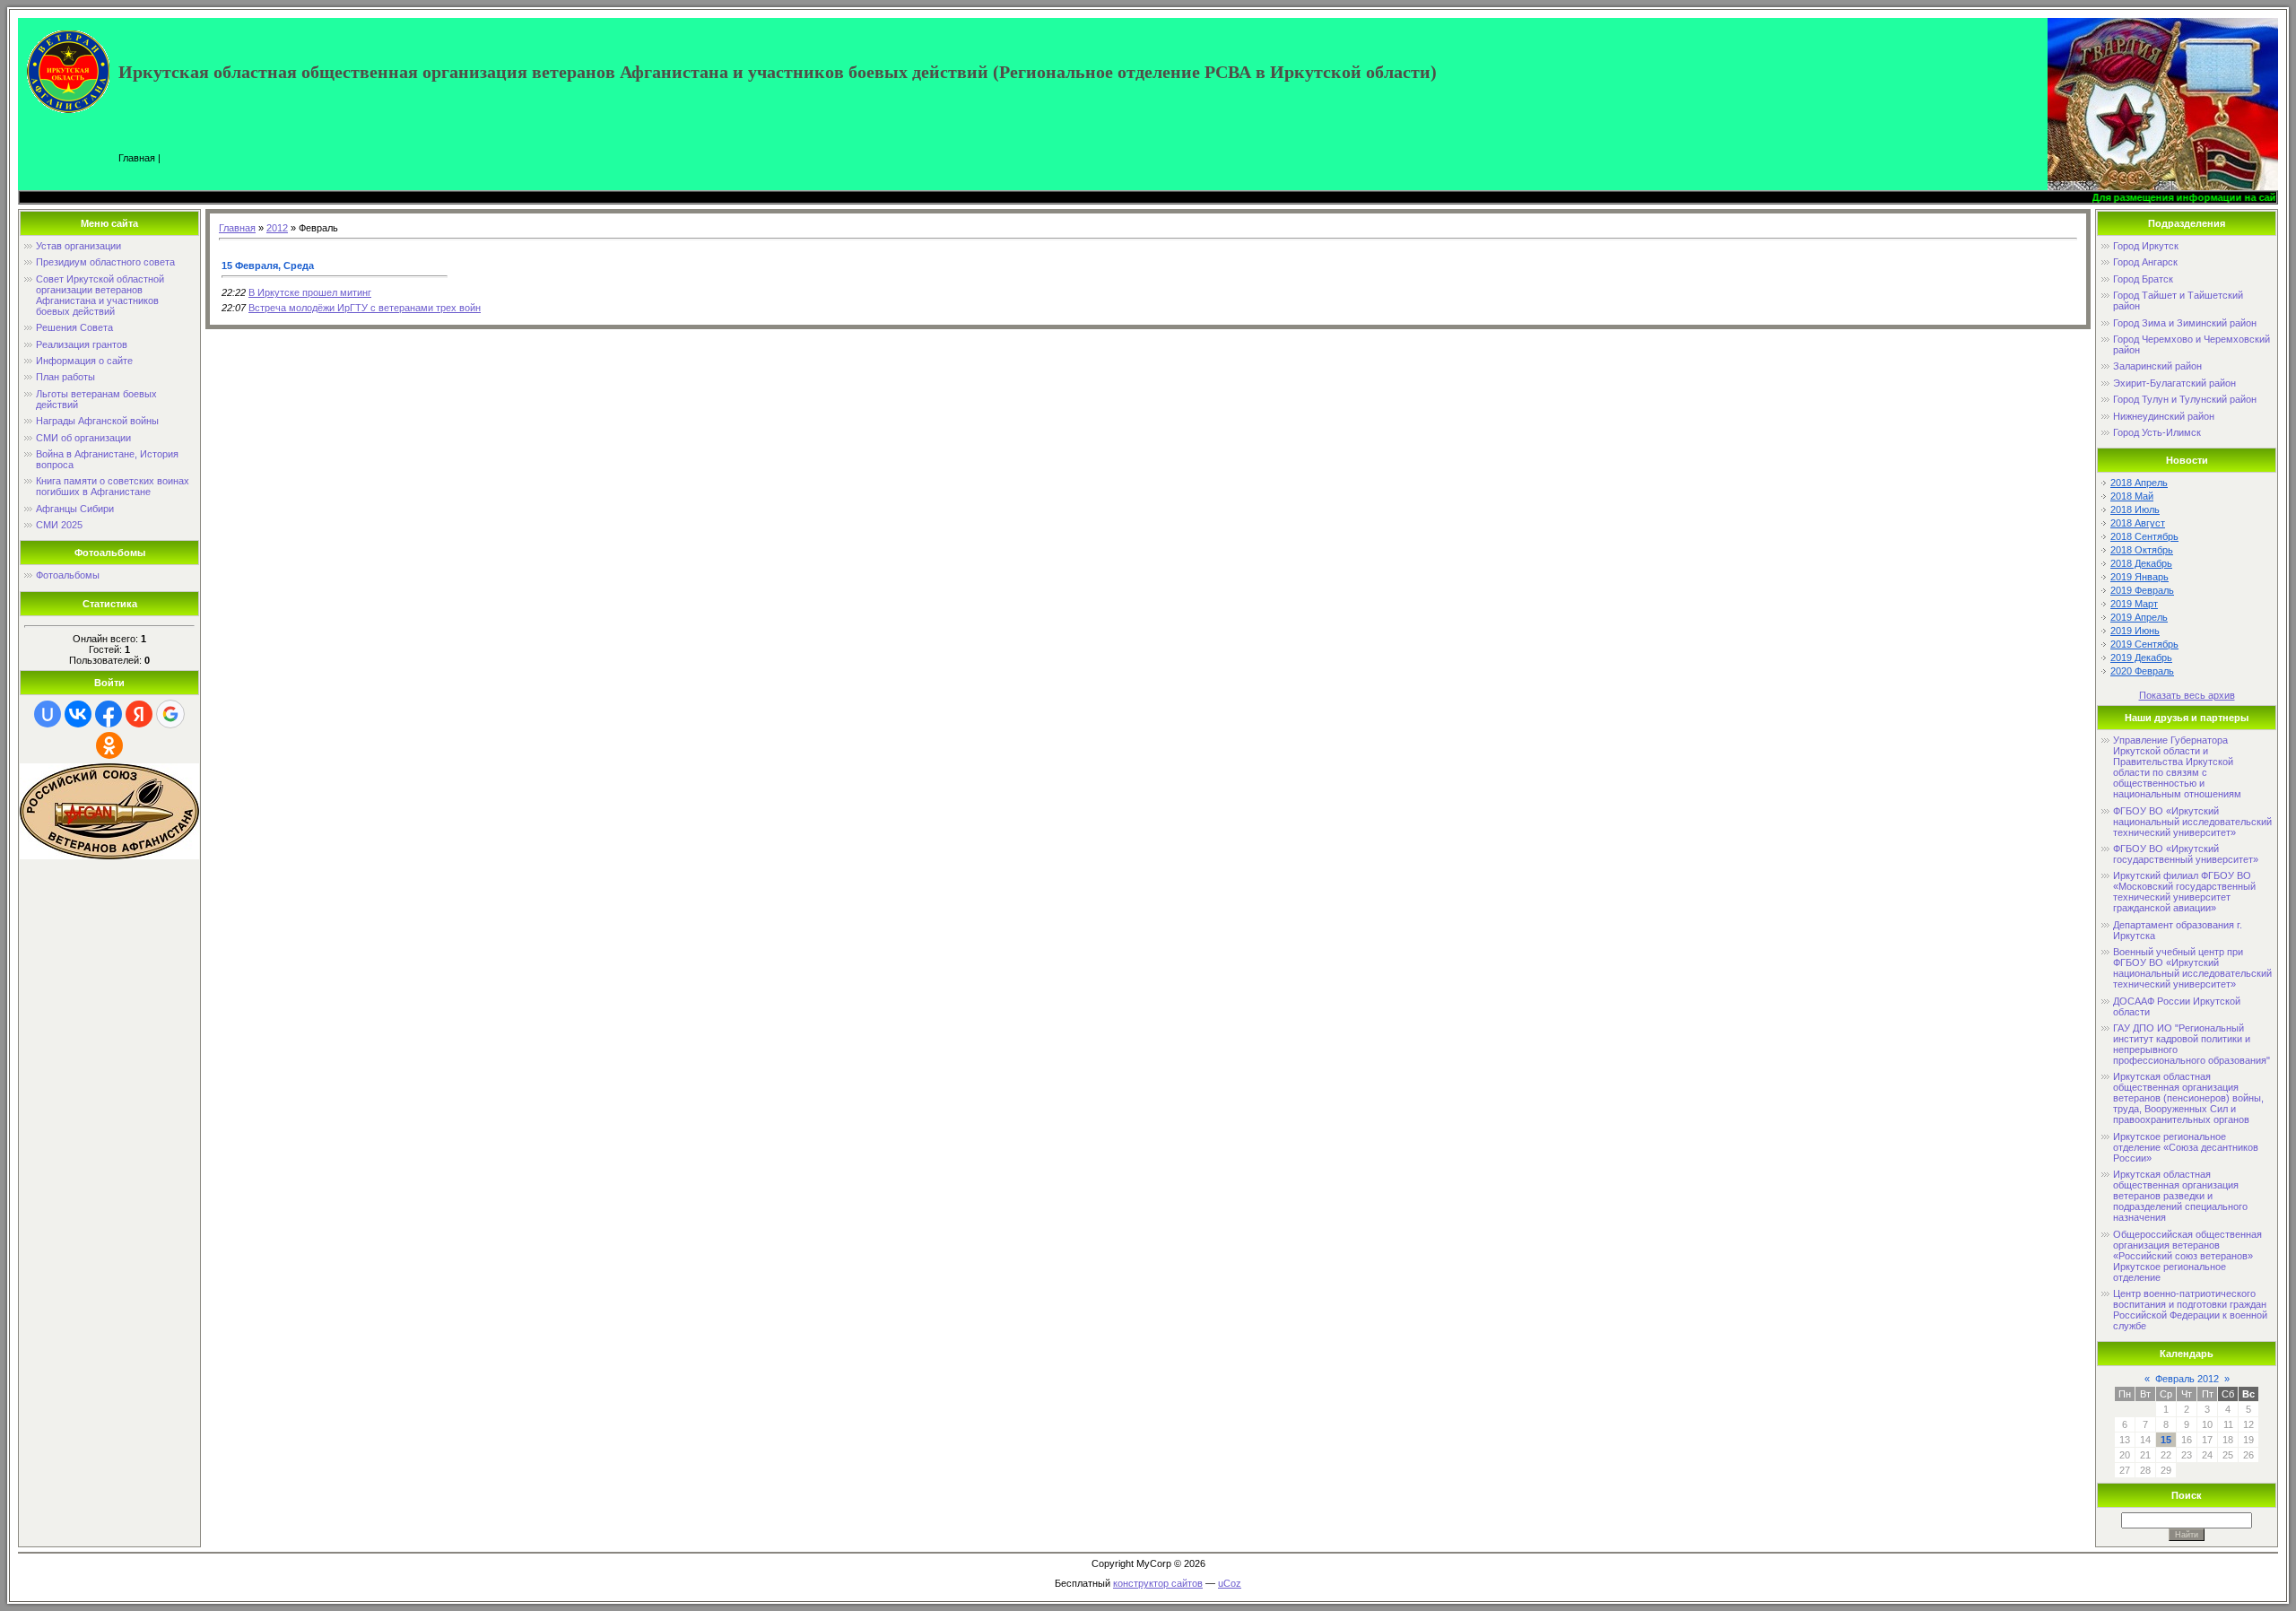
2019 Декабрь (2141, 657)
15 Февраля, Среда (268, 266)
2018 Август (2138, 523)
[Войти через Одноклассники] (109, 745)
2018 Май (2132, 496)
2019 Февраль (2142, 590)
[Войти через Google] (170, 714)
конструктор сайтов (1158, 1583)
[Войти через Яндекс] (139, 714)
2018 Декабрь (2141, 563)
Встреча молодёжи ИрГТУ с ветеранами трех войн (365, 308)
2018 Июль (2135, 509)
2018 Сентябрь (2144, 536)
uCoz (1230, 1583)
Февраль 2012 (2187, 1379)
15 (2166, 1440)
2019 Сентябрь (2144, 644)
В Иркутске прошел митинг (310, 292)
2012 (277, 228)
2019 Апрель (2139, 617)
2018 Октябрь (2142, 550)
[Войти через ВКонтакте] (78, 714)
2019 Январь (2139, 577)
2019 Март (2134, 604)
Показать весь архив (2187, 695)
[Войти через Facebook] (109, 714)
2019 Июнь (2135, 631)
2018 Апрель (2139, 483)
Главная (137, 158)
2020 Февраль (2142, 671)
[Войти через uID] (48, 714)
